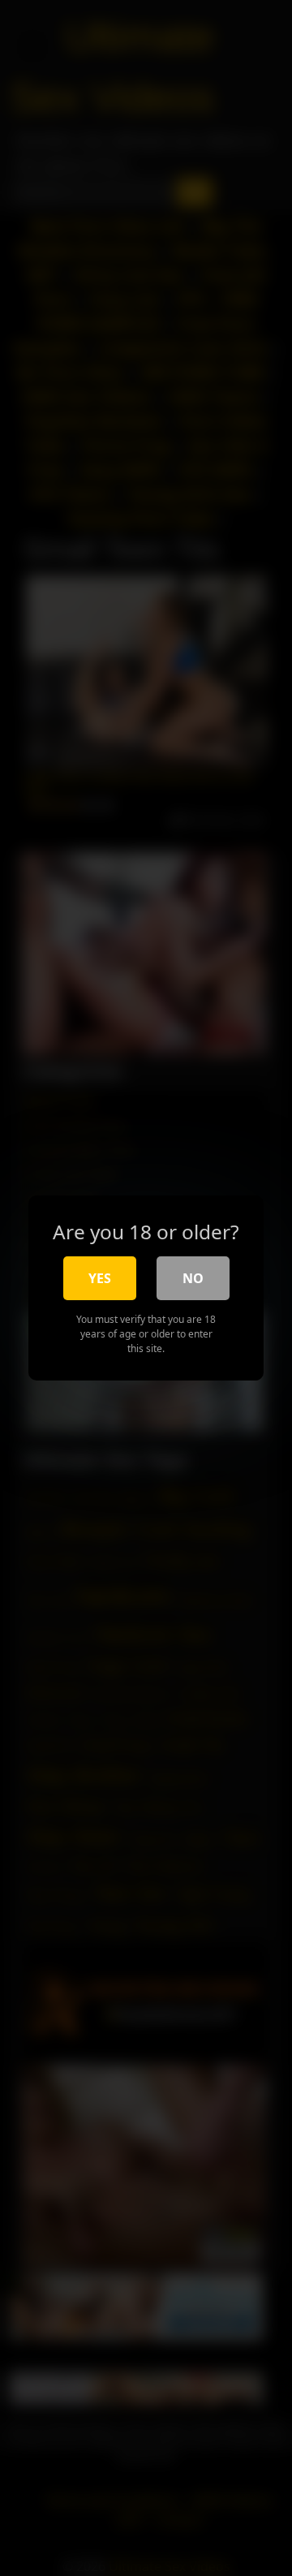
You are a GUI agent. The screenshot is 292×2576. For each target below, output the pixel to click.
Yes (100, 1278)
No (193, 1278)
